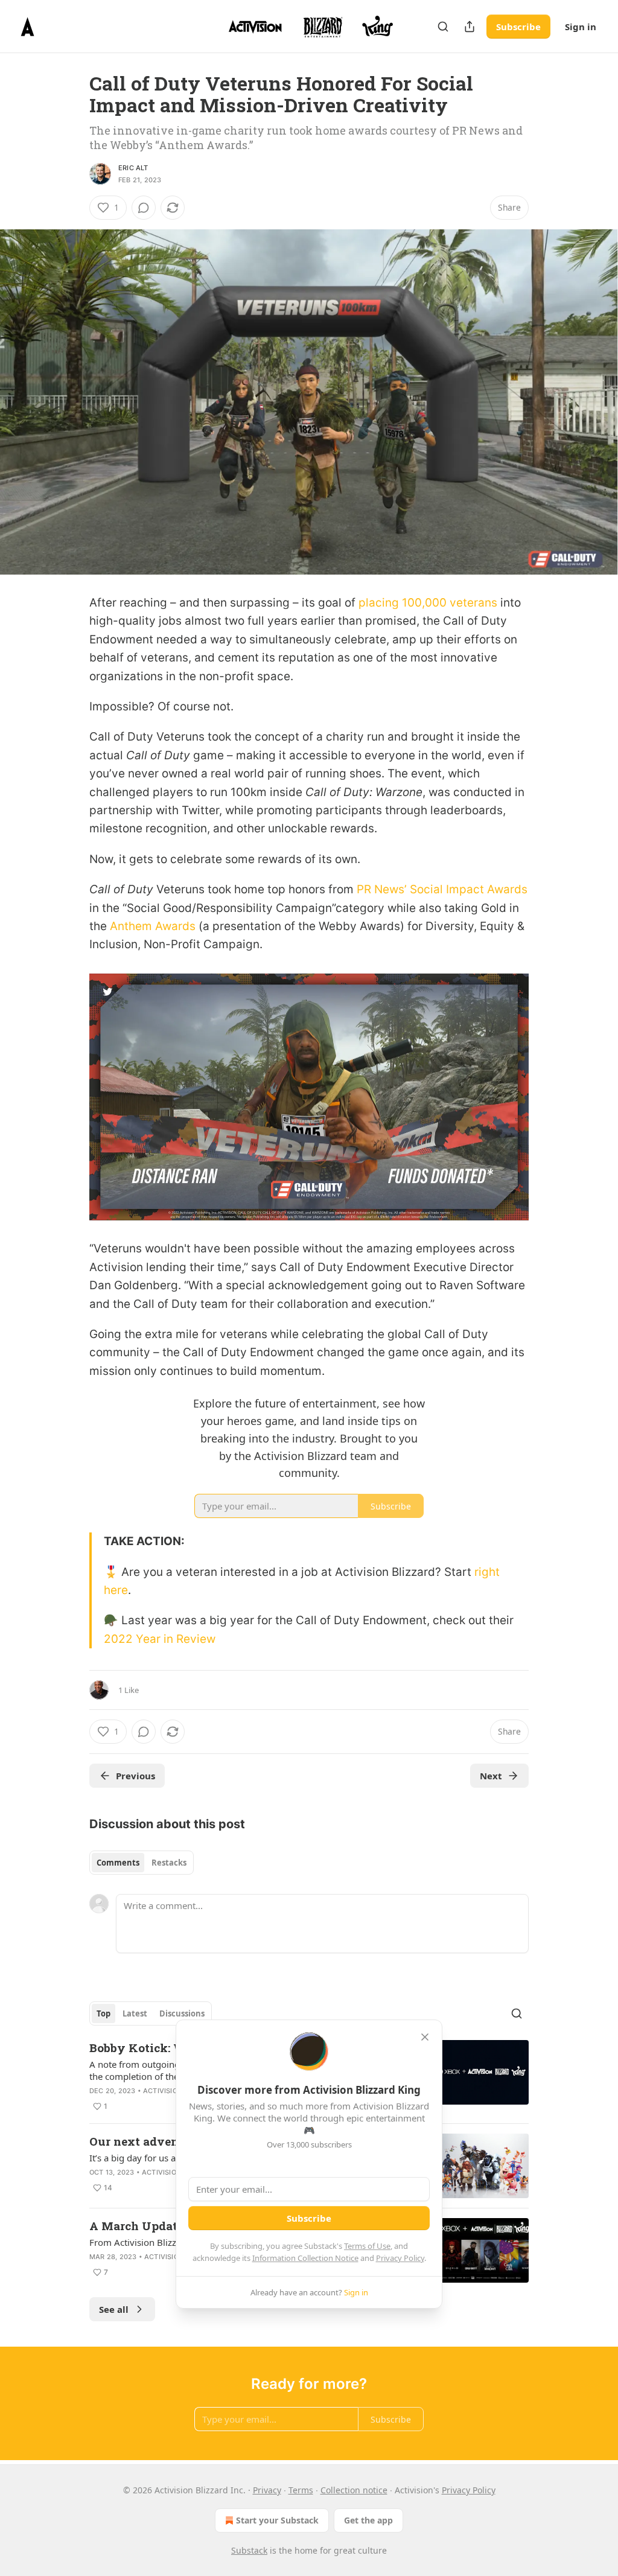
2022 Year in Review (160, 1639)
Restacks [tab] (169, 1863)
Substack (249, 2550)
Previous (135, 1776)
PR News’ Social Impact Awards (442, 889)
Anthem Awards (153, 926)
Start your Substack (277, 2520)
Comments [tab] (118, 1863)
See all (114, 2309)
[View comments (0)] (144, 208)
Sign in (581, 27)
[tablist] (142, 1863)
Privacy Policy (400, 2258)
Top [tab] (104, 2013)
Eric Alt (133, 168)
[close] (425, 2037)
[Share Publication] (470, 27)
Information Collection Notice (305, 2258)
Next (491, 1776)
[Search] (443, 27)
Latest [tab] (135, 2013)
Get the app (368, 2520)
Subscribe (518, 27)
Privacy (267, 2490)
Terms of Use (367, 2246)
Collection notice (354, 2490)
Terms (301, 2490)
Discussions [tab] (182, 2013)
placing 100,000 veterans (429, 603)
